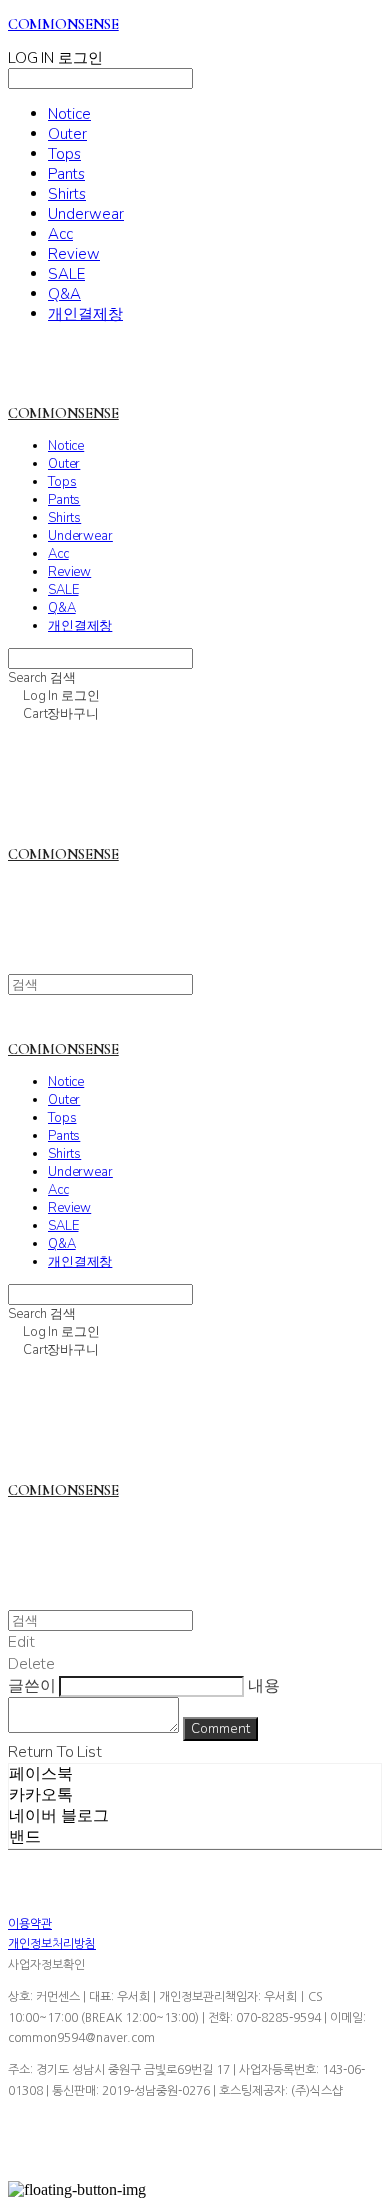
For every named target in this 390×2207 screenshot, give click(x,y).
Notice (69, 114)
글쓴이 (32, 1686)
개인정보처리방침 (52, 1944)
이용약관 (30, 1924)
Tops (64, 154)
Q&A (64, 294)
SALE (66, 274)
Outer (67, 134)
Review (74, 254)
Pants (66, 174)
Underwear (86, 214)
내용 (264, 1686)
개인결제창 (85, 314)
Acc (60, 234)
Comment (220, 1729)
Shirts (67, 194)
